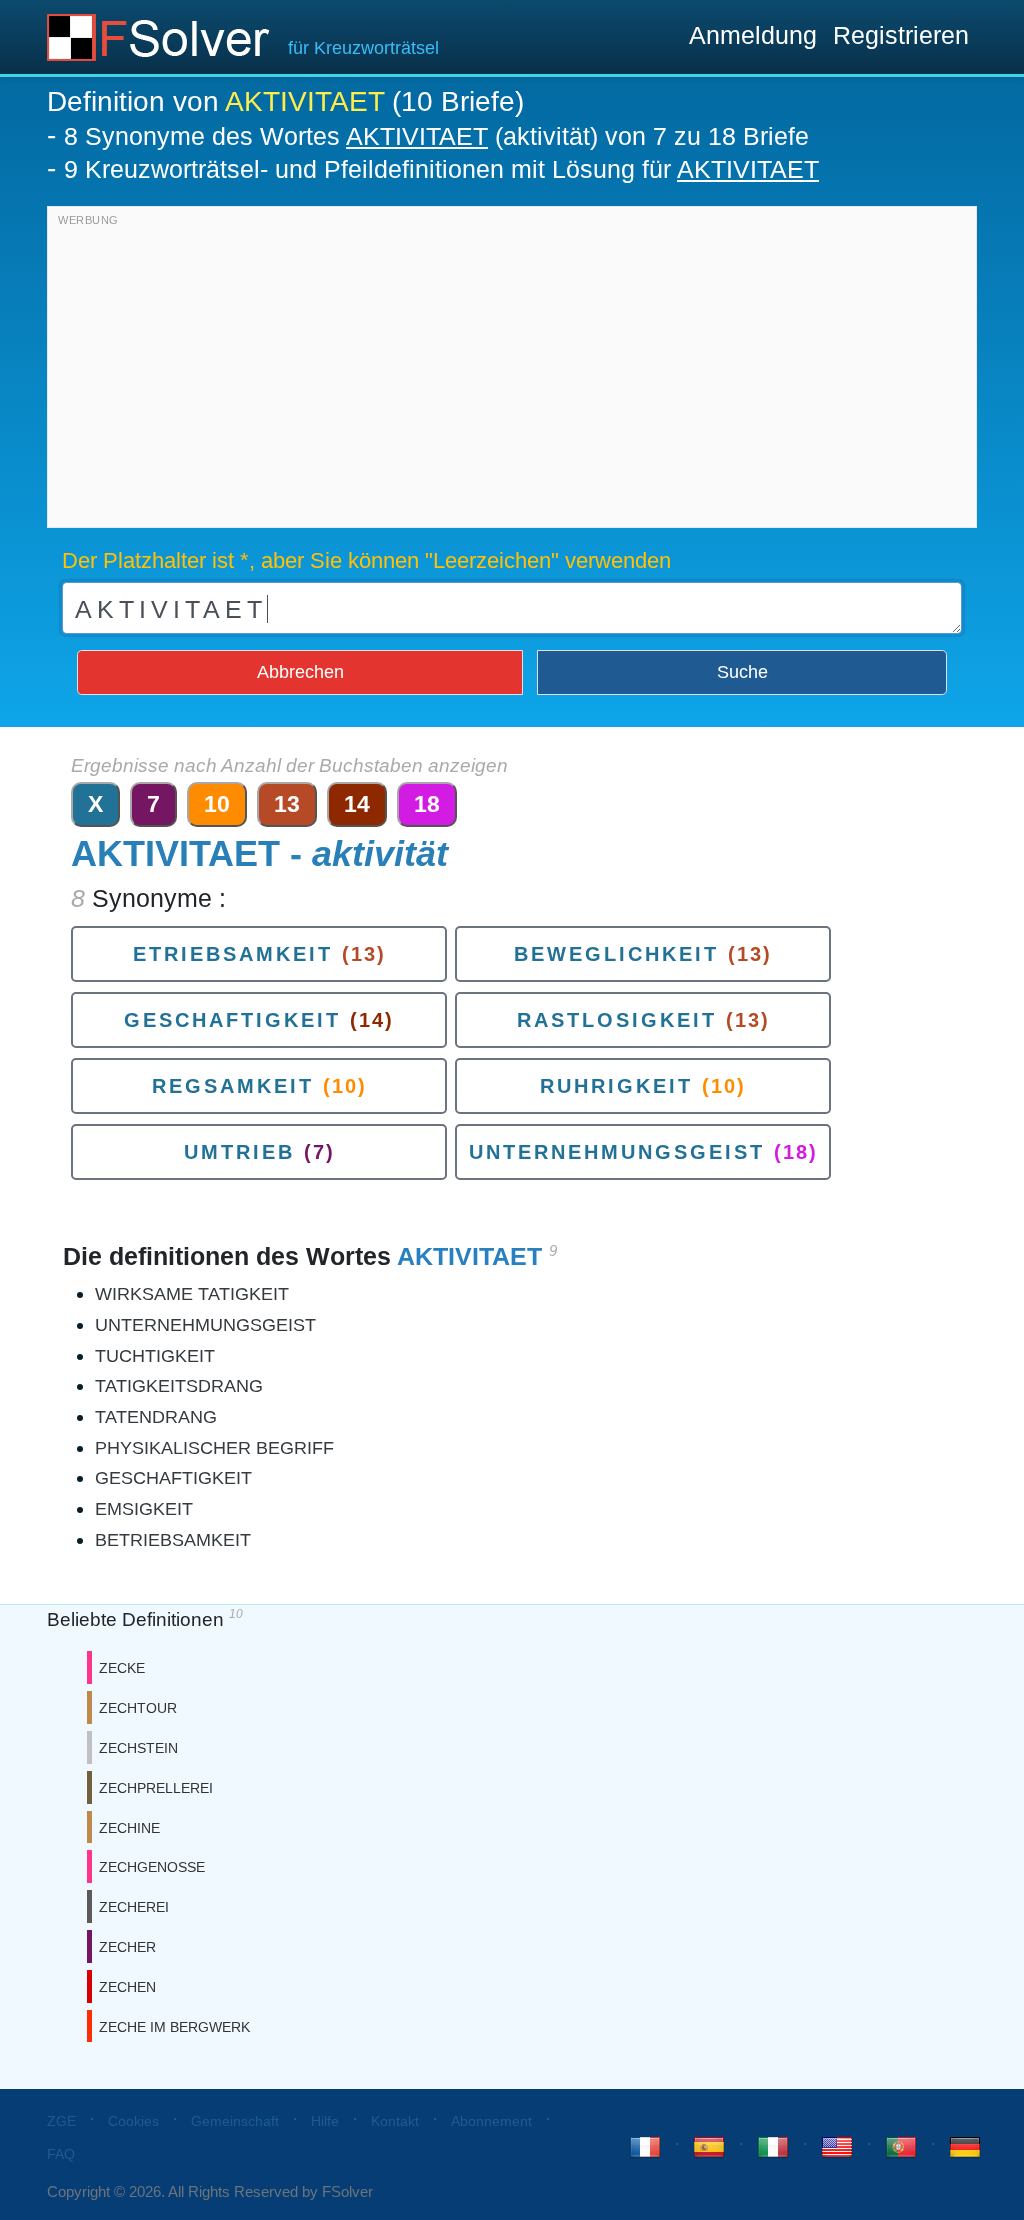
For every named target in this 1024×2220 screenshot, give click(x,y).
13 (287, 804)
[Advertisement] (512, 372)
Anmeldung (753, 35)
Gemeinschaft (235, 2121)
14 (357, 804)
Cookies (133, 2121)
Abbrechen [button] (300, 672)
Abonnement (491, 2121)
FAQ (61, 2154)
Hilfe (325, 2121)
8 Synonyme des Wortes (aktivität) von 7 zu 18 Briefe (436, 136)
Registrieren (901, 35)
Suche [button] (742, 672)
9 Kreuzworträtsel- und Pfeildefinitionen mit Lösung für (441, 169)
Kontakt (395, 2121)
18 (427, 804)
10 (217, 804)
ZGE (61, 2121)
